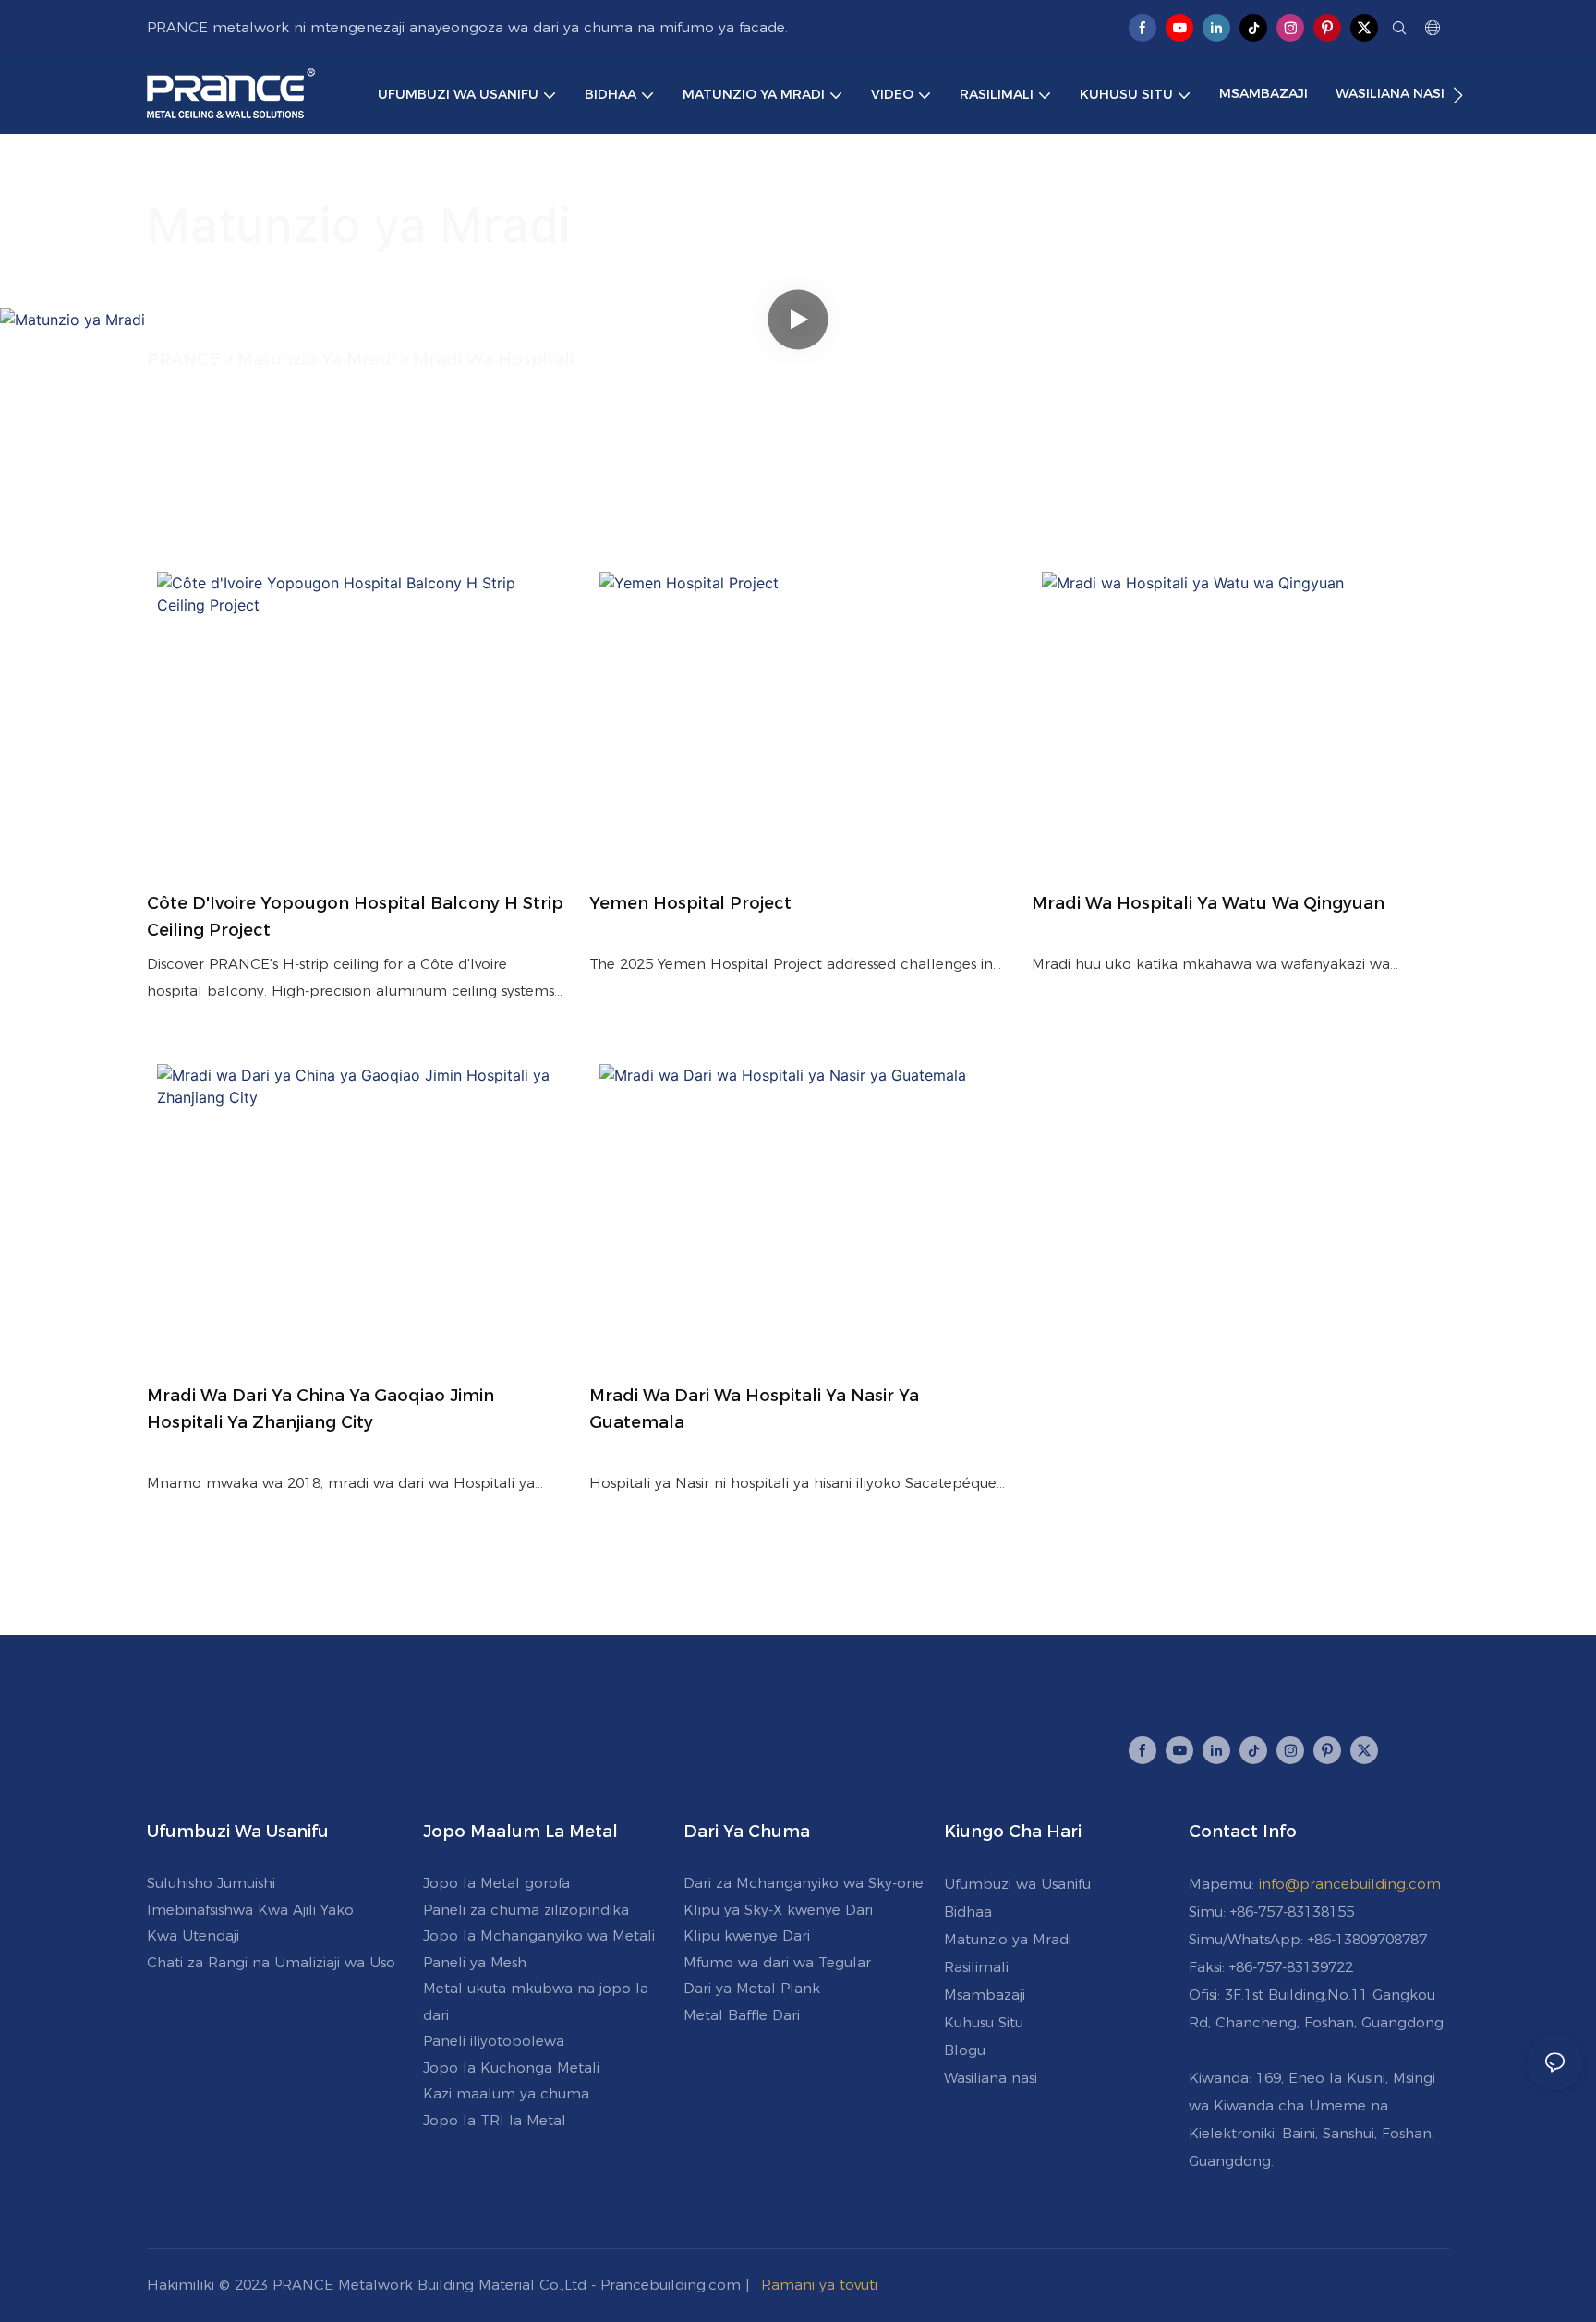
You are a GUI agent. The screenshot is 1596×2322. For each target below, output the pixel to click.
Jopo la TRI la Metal (495, 2120)
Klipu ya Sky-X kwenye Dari (778, 1910)
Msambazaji (985, 1995)
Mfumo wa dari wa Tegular (777, 1962)
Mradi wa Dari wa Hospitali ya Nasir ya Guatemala (754, 1409)
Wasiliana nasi (991, 2078)
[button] (1458, 95)
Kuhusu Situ (984, 2022)
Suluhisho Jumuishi (211, 1883)
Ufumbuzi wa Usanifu (1017, 1884)
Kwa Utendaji (193, 1935)
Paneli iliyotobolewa (494, 2041)
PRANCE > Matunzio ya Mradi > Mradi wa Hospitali (360, 359)
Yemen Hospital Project (690, 903)
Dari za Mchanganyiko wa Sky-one (804, 1883)
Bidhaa (968, 1911)
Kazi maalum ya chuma (506, 2093)
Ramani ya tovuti (819, 2285)
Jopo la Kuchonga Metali (511, 2068)
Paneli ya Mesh (475, 1962)
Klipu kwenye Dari (747, 1935)
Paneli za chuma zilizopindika (526, 1910)
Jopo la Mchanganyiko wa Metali (539, 1935)
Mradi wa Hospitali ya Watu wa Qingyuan (1208, 903)
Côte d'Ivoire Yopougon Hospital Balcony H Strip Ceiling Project (355, 917)
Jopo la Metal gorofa (496, 1883)
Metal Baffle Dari (742, 2015)
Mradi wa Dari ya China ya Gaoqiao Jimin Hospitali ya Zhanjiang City (320, 1409)
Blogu (965, 2050)
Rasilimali (976, 1967)
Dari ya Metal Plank (752, 1988)
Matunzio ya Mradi (1008, 1939)
